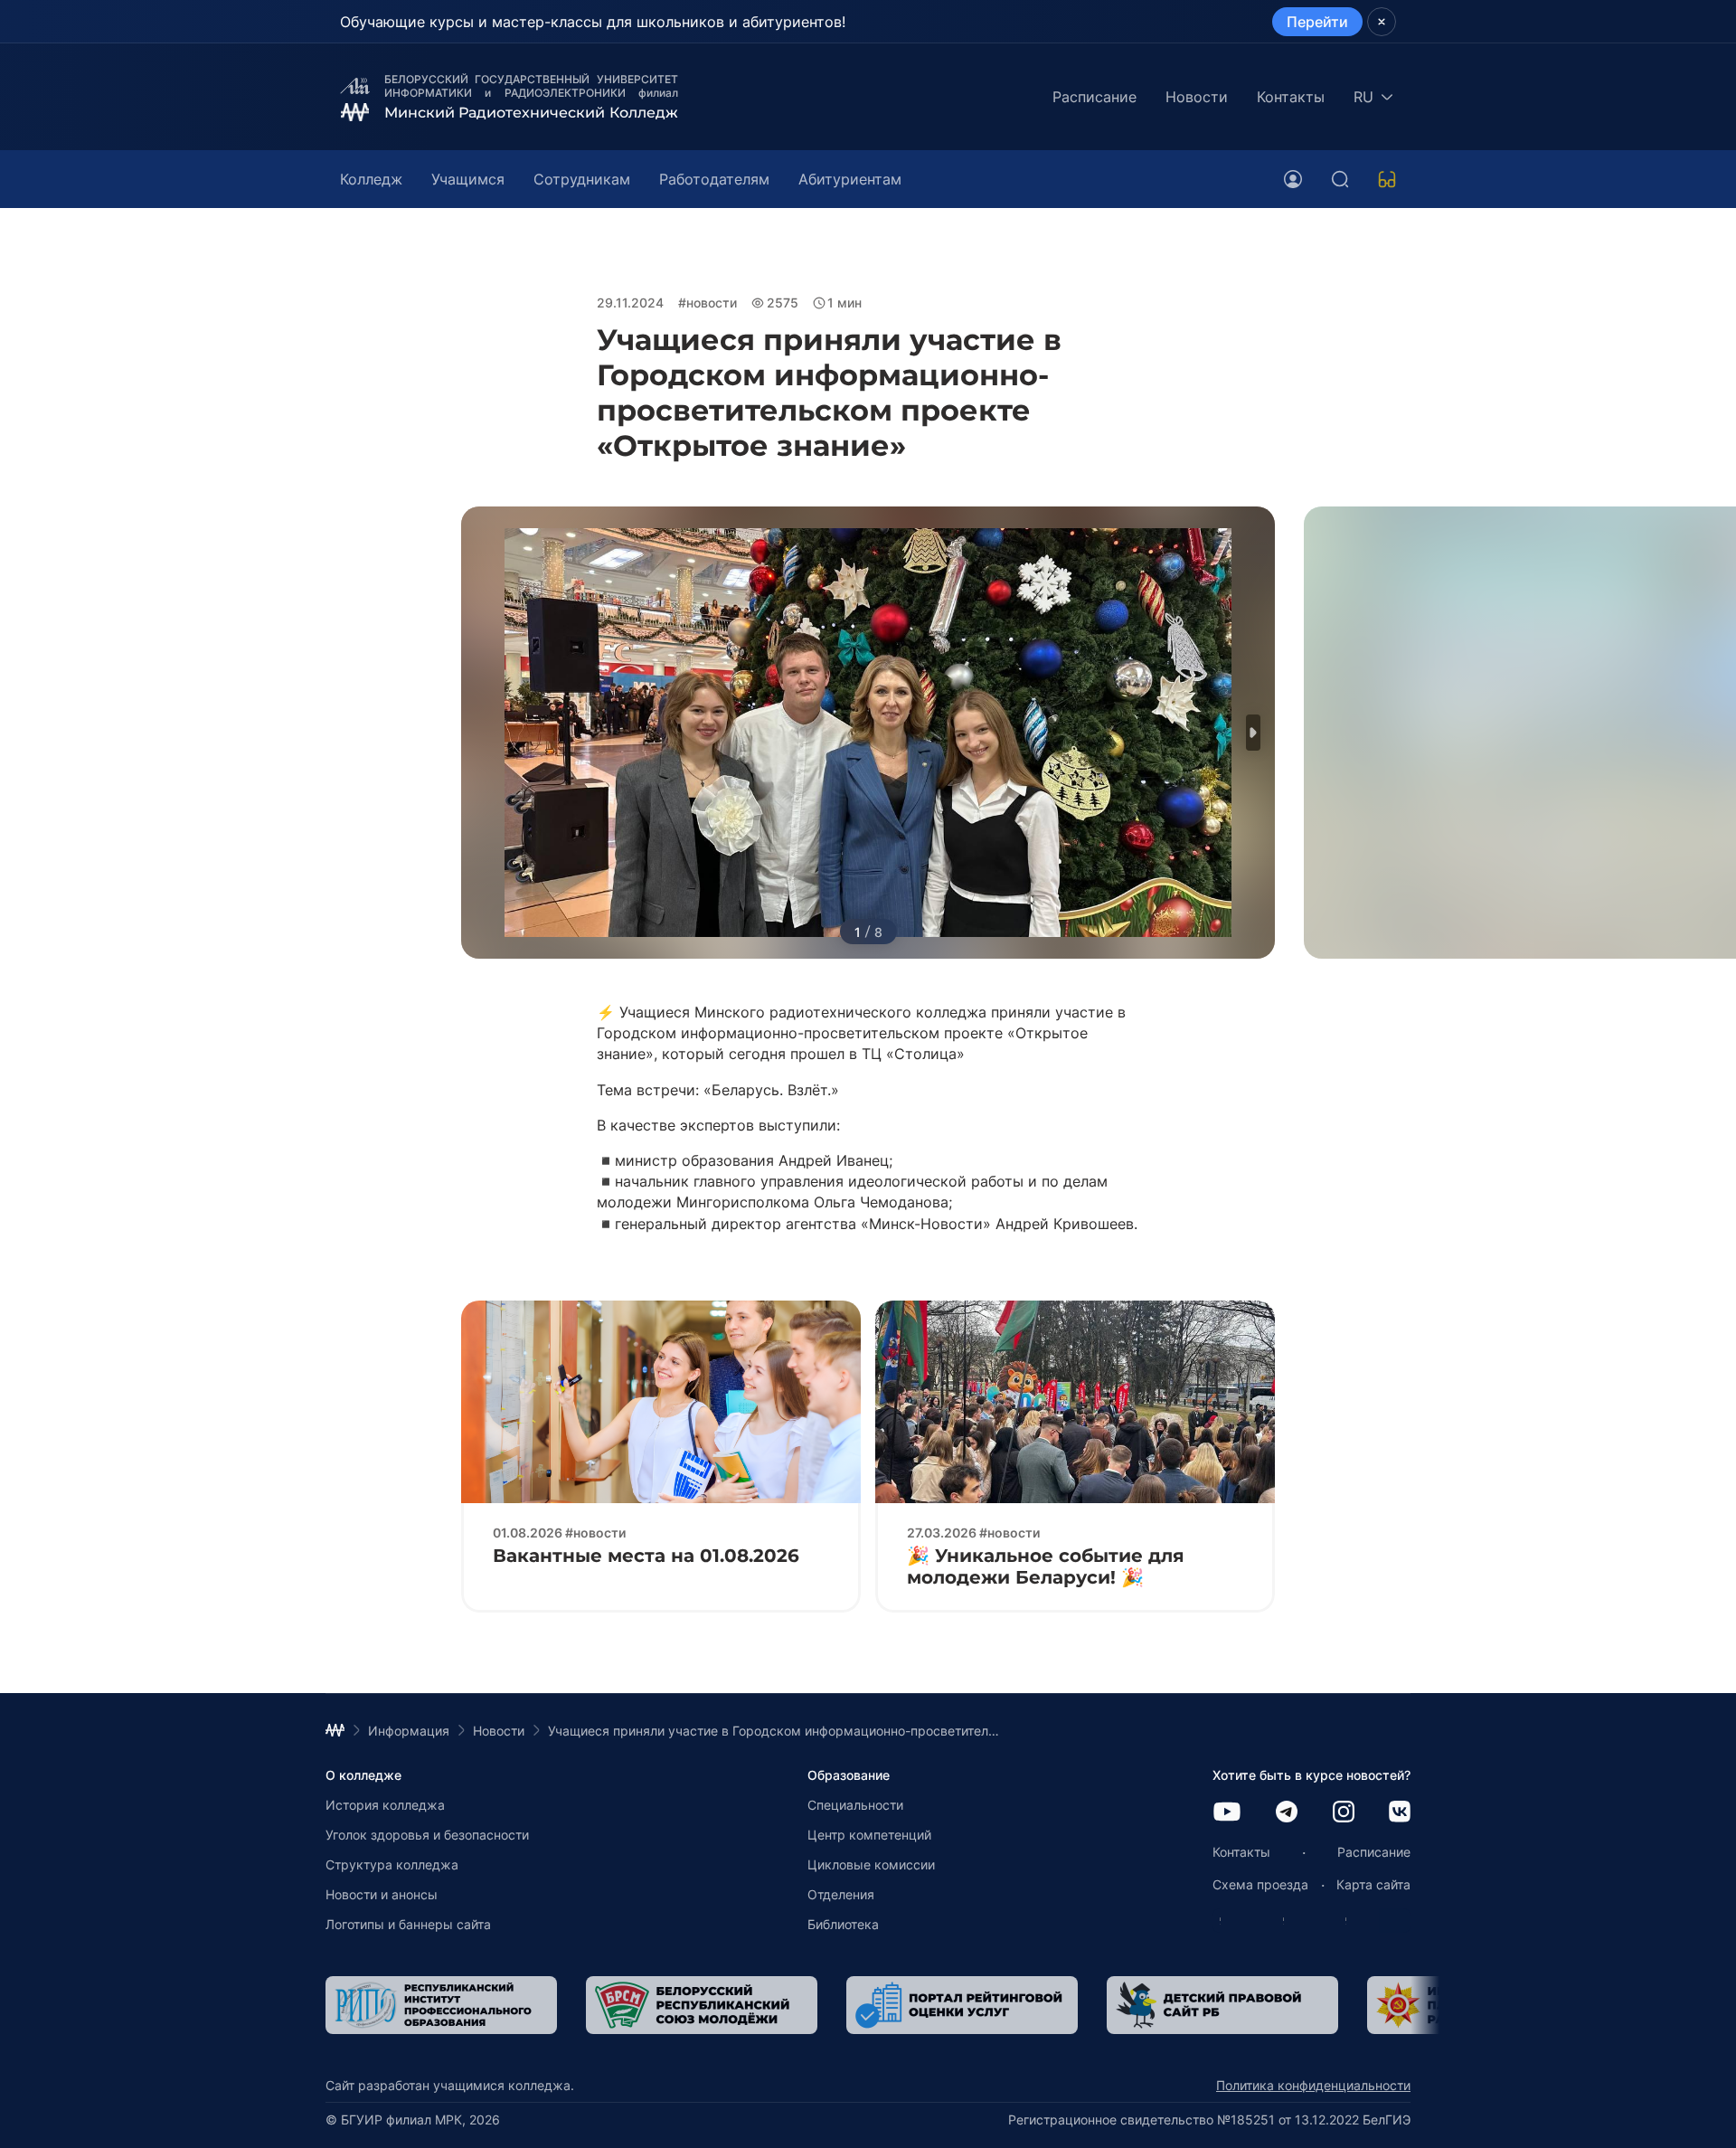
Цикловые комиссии (871, 1864)
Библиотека (843, 1924)
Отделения (841, 1894)
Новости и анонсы (382, 1894)
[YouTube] (1227, 1813)
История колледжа (385, 1805)
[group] (495, 2005)
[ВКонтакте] (1400, 1813)
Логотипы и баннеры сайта (408, 1924)
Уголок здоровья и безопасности (427, 1835)
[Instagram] (1344, 1813)
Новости (1197, 97)
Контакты (1291, 97)
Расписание (1094, 97)
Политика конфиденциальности (1313, 2085)
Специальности (855, 1805)
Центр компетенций (869, 1835)
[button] (1253, 733)
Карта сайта (1373, 1884)
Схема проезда (1260, 1884)
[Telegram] (1287, 1813)
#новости (708, 303)
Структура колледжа (392, 1864)
